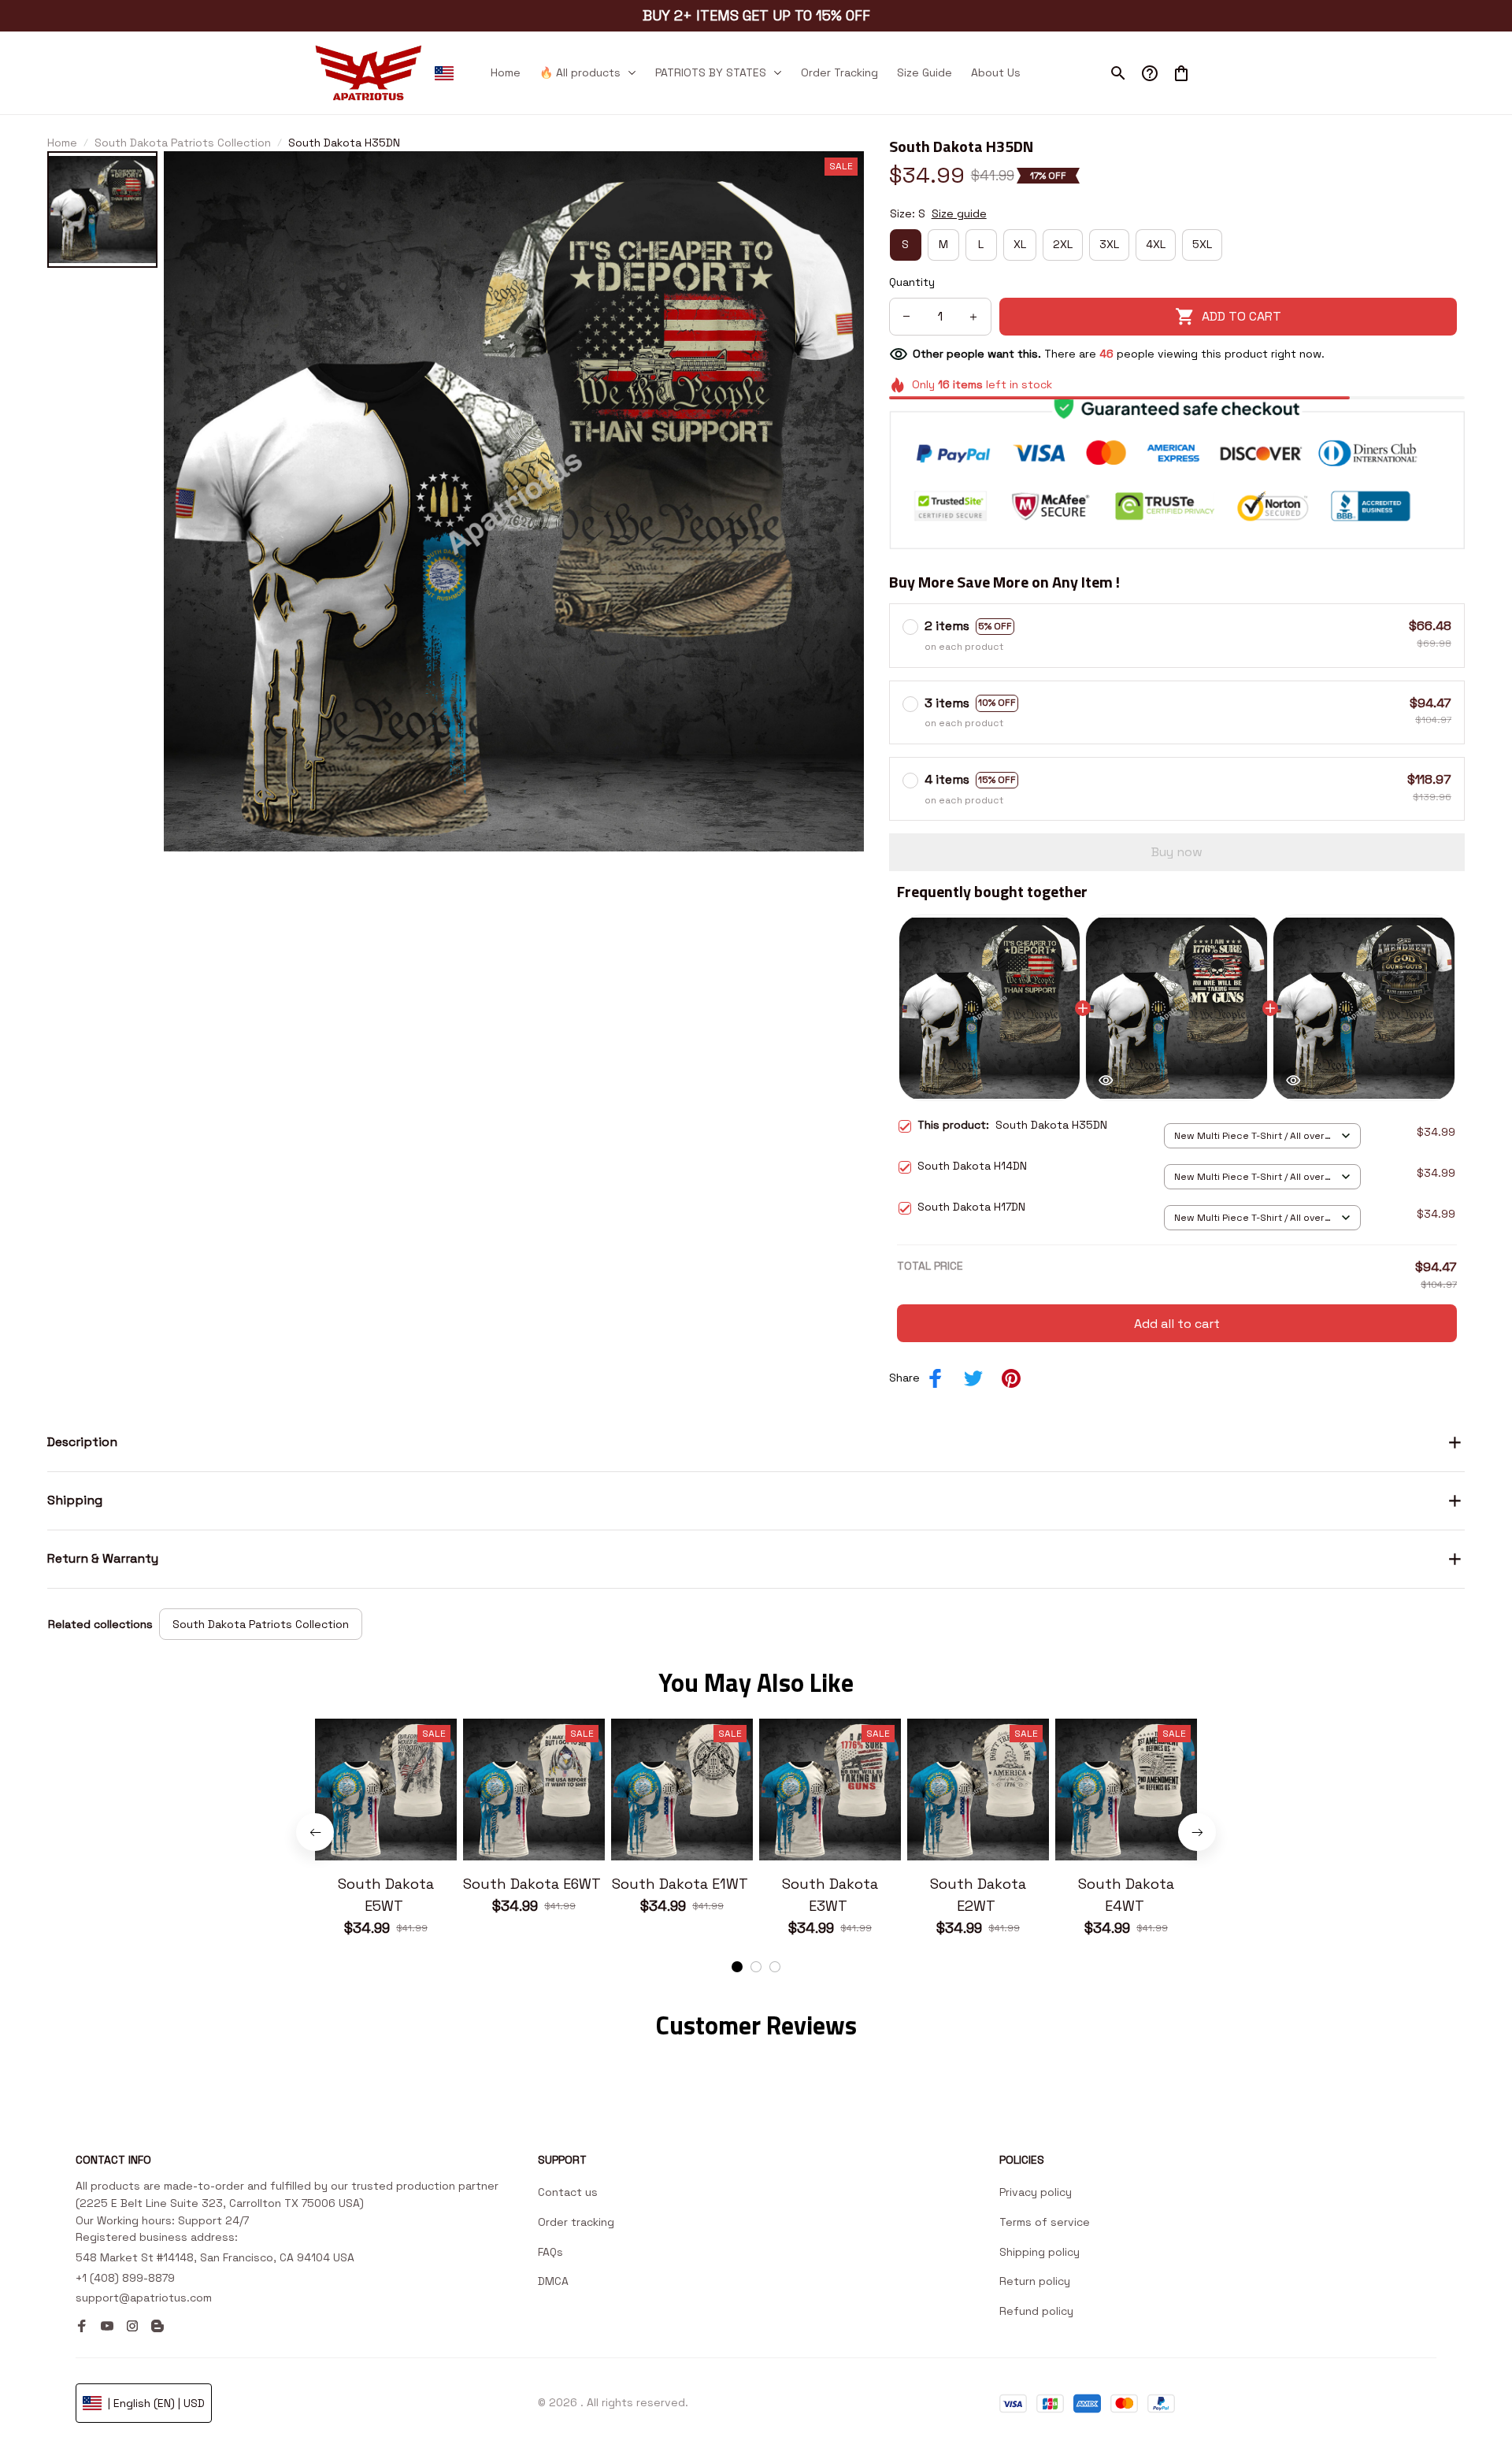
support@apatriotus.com (144, 2298)
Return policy (1035, 2281)
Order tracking (576, 2222)
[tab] (737, 1967)
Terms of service (1045, 2222)
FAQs (550, 2252)
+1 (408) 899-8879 (125, 2278)
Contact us (568, 2192)
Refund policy (1036, 2311)
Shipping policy (1039, 2252)
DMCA (553, 2281)
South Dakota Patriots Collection (183, 143)
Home (62, 143)
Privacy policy (1036, 2192)
